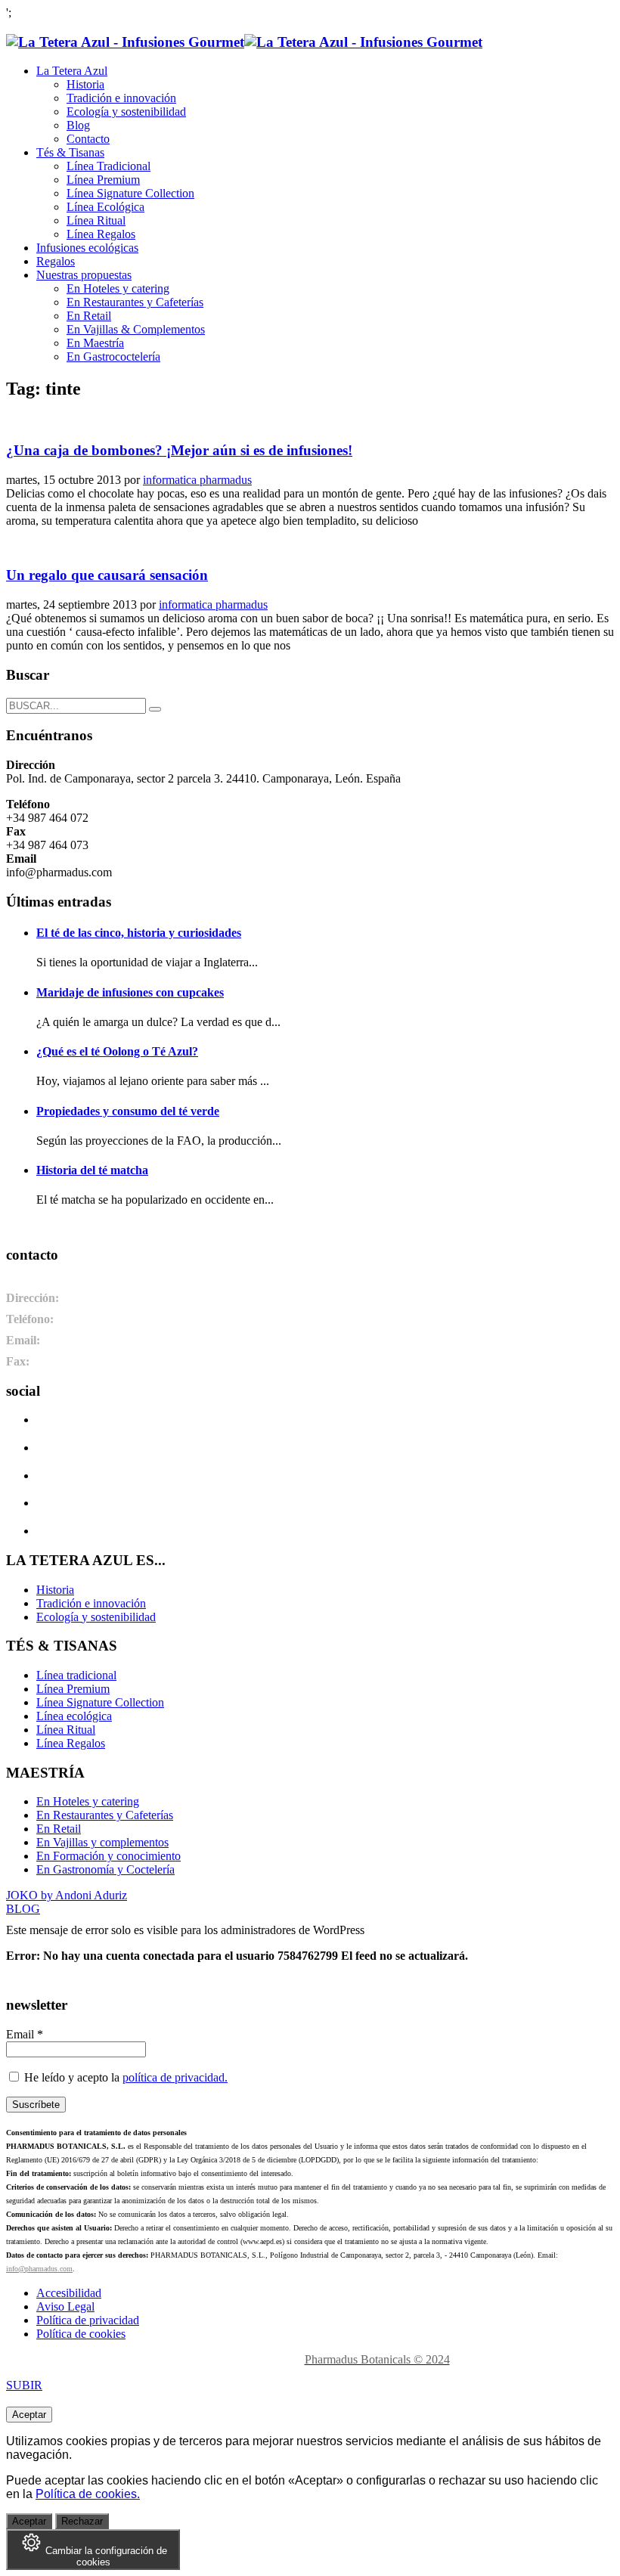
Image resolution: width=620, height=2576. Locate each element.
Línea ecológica (74, 1716)
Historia (55, 1590)
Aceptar (29, 2415)
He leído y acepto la (124, 2077)
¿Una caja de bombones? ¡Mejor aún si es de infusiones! (179, 450)
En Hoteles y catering (88, 1801)
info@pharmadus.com (39, 2269)
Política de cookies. (88, 2494)
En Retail (59, 1829)
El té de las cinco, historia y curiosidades (139, 933)
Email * (25, 2034)
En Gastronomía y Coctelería (105, 1869)
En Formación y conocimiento (108, 1856)
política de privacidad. (175, 2077)
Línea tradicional (76, 1675)
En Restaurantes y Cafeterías (105, 1815)
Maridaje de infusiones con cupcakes (130, 992)
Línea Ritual (66, 1730)
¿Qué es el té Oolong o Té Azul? (117, 1051)
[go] (155, 709)
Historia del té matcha (92, 1170)
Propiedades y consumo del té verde (128, 1111)
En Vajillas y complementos (102, 1842)
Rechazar (82, 2521)
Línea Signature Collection (100, 1702)
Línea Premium (73, 1689)
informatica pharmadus (197, 480)
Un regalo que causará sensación (107, 575)
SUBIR (24, 2385)
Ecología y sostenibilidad (96, 1617)
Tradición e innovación (91, 1603)
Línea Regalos (71, 1743)
